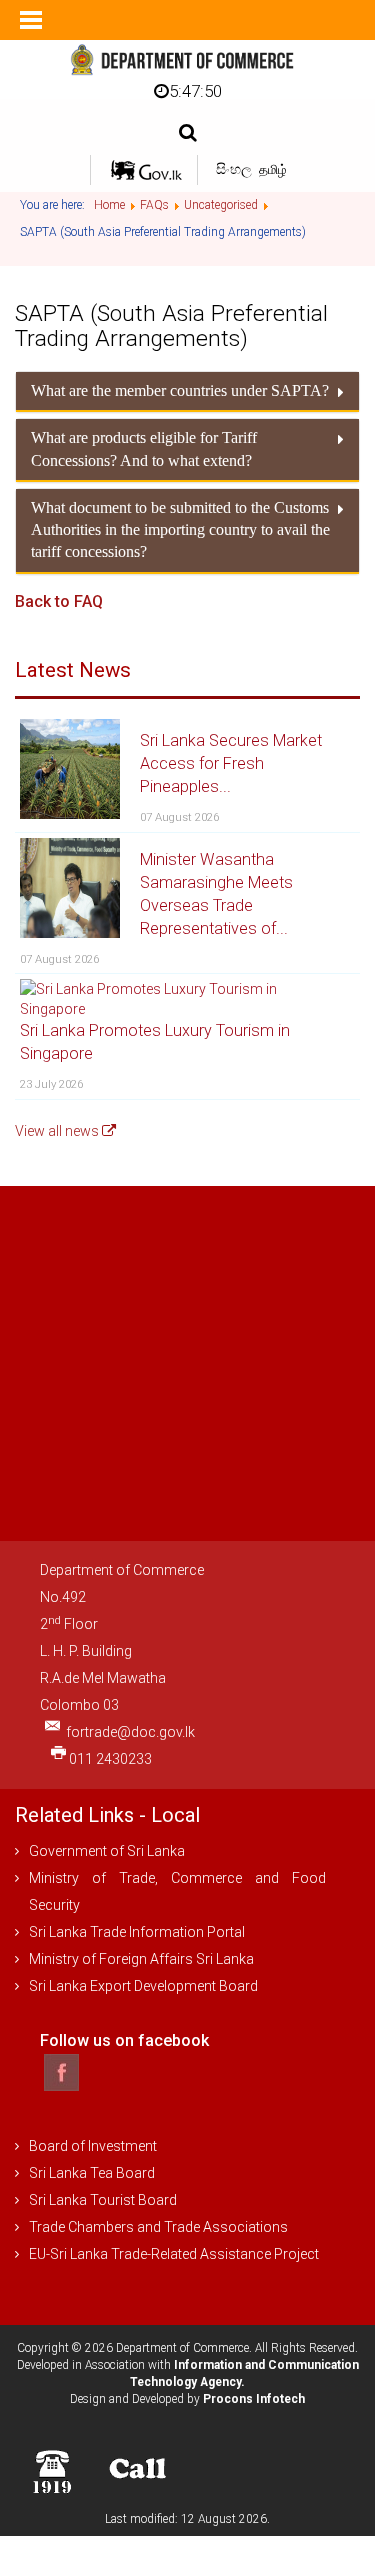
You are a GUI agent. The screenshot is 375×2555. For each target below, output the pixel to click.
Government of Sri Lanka (107, 1851)
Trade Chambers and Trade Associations (158, 2227)
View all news (58, 1131)
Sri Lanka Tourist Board (103, 2200)
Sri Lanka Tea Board (92, 2173)
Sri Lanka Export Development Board (143, 1986)
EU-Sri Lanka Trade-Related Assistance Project (174, 2254)
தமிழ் (273, 169)
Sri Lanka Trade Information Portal (137, 1932)
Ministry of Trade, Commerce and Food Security (177, 1891)
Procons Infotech (254, 2399)
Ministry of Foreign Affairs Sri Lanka (141, 1959)
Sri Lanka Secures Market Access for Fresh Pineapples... (231, 763)
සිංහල (235, 169)
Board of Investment (93, 2146)
